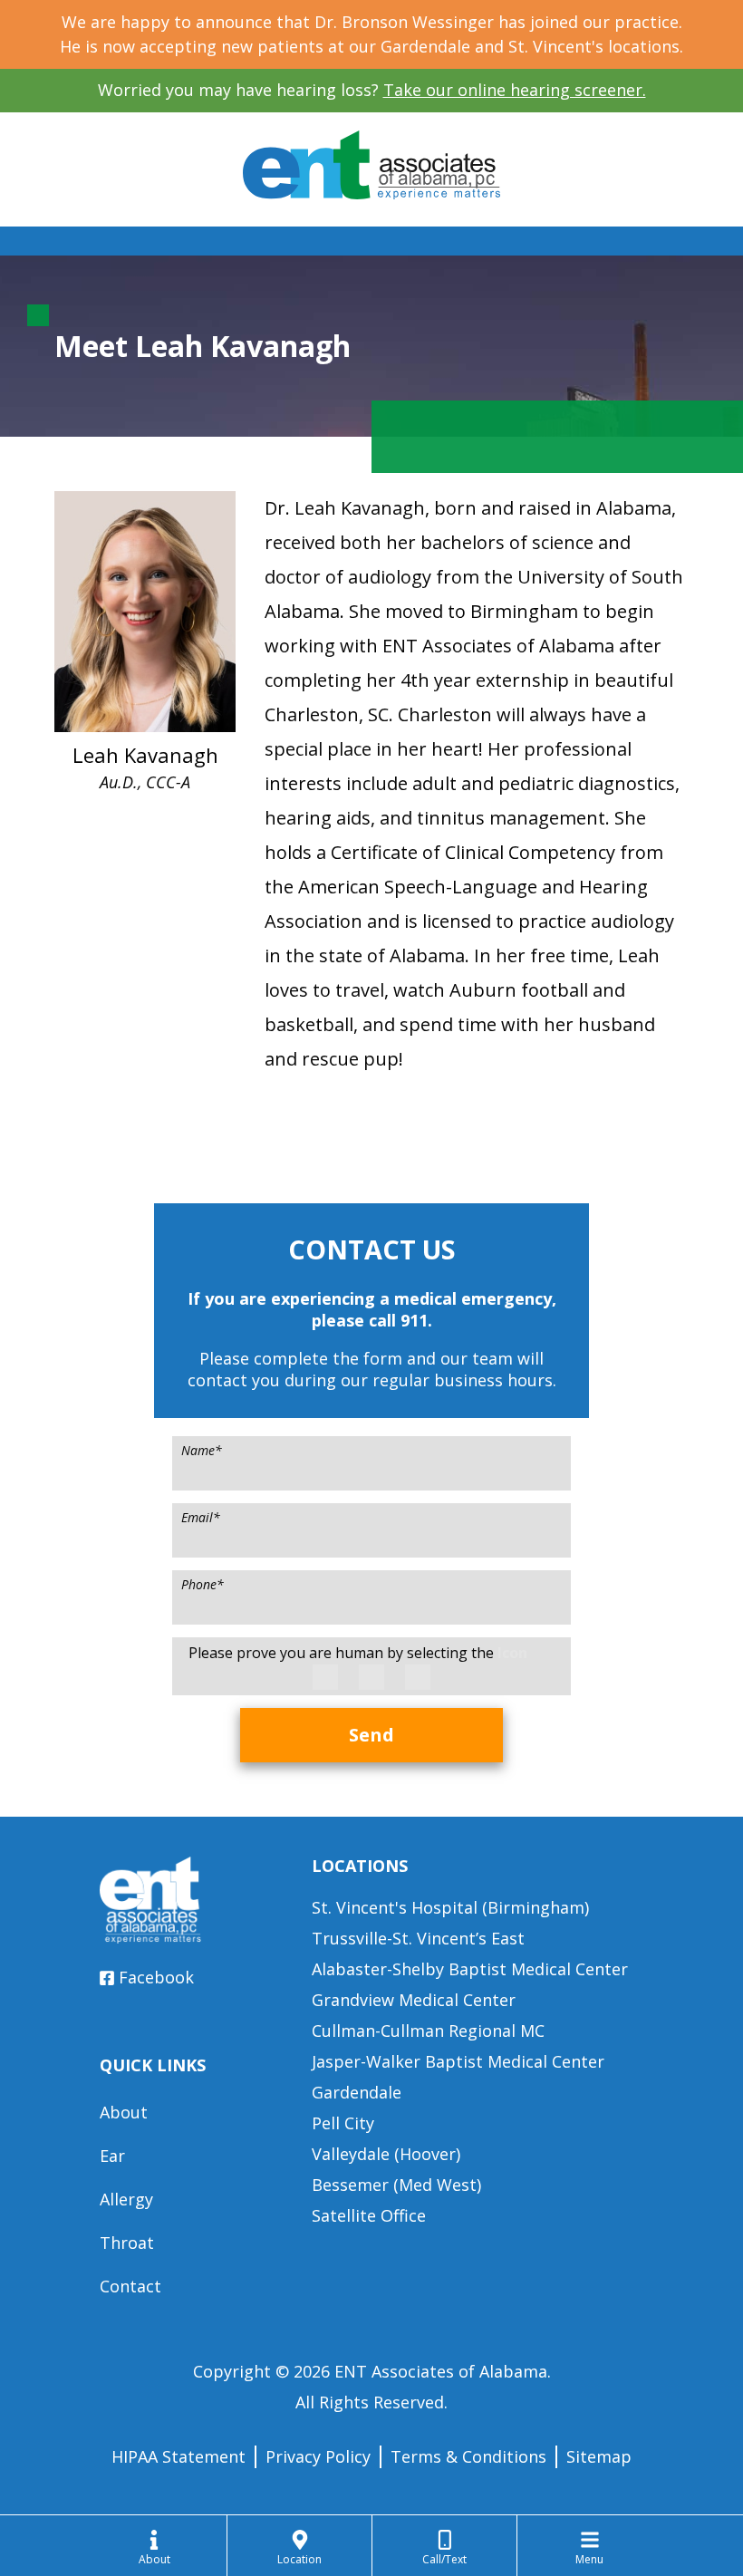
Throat (127, 2243)
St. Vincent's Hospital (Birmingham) (450, 1907)
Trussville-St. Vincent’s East (418, 1938)
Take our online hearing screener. (515, 90)
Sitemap (599, 2456)
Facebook (156, 1977)
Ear (112, 2156)
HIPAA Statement (179, 2456)
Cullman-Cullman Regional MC (428, 2031)
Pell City (343, 2123)
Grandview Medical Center (414, 2000)
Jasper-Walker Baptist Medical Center (458, 2061)
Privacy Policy (318, 2456)
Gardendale (357, 2092)
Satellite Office (369, 2215)
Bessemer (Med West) (396, 2185)
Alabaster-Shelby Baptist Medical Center (470, 1969)
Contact (130, 2286)
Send (371, 1735)
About (124, 2112)
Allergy (126, 2199)
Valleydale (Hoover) (386, 2154)
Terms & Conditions (468, 2456)
